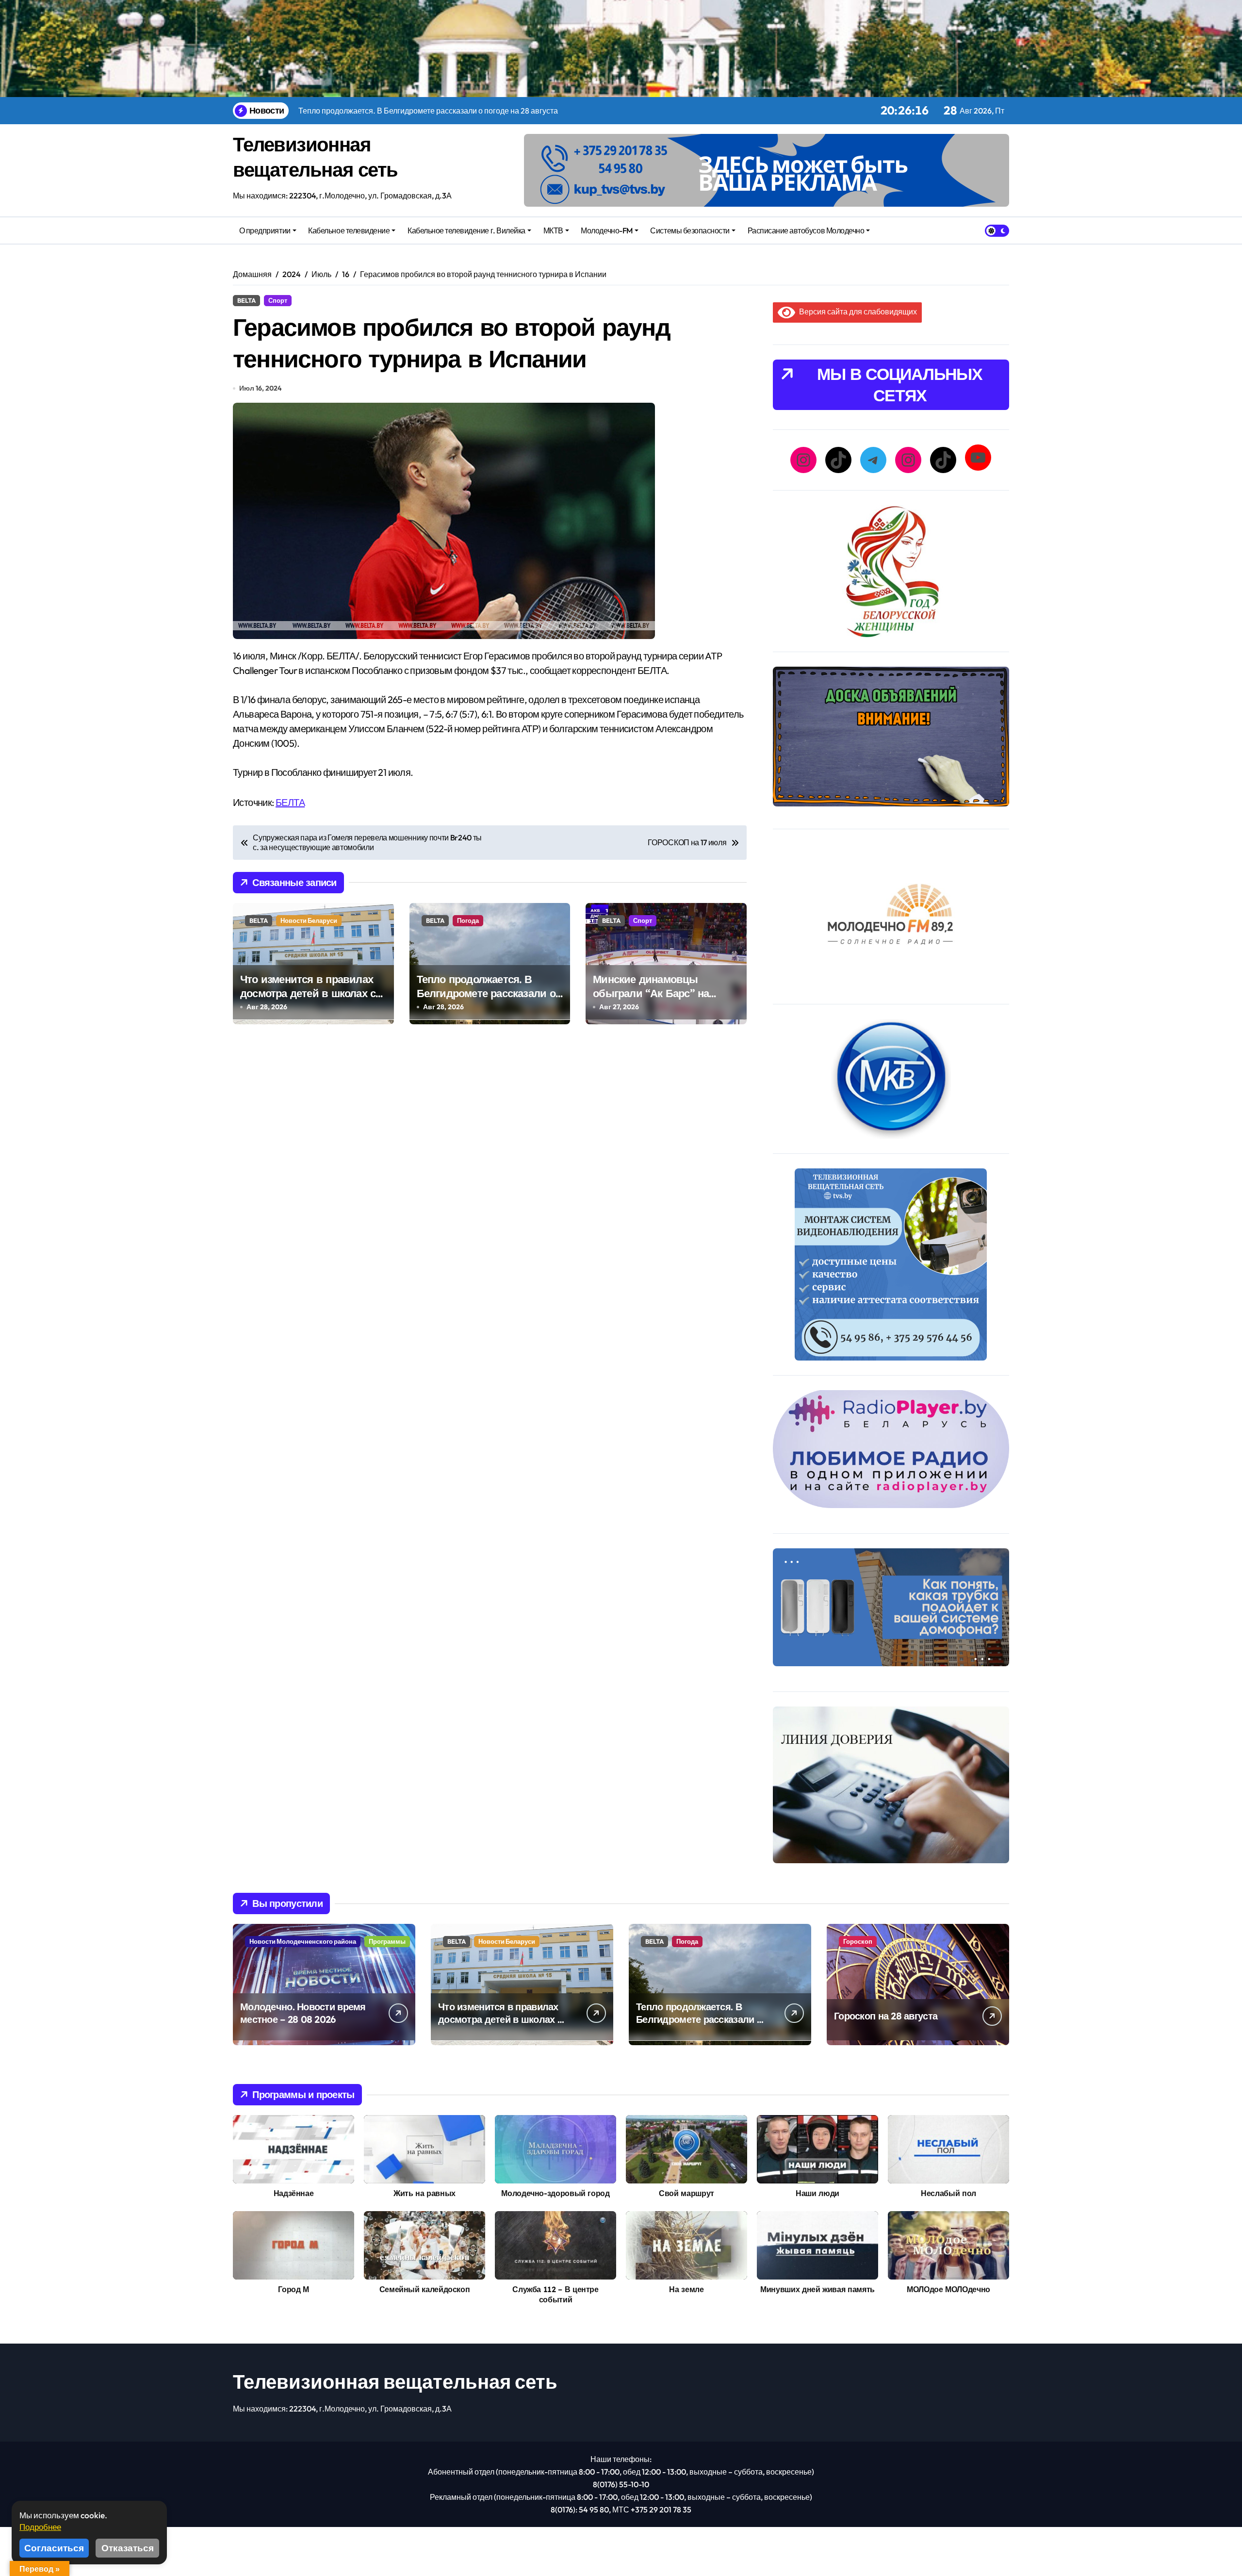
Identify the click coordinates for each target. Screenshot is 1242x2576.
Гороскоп (858, 1941)
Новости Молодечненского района (303, 1941)
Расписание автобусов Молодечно (806, 230)
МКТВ (553, 230)
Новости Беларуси (309, 920)
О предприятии (265, 230)
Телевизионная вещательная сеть (395, 2381)
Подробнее (40, 2527)
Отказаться (128, 2548)
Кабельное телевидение (349, 230)
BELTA (246, 300)
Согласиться (54, 2548)
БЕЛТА (290, 802)
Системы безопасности (690, 230)
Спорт (278, 300)
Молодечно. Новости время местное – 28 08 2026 (303, 2013)
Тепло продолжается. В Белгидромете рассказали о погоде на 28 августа (486, 993)
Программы (387, 1941)
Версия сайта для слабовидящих (856, 312)
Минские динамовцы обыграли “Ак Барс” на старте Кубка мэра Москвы (661, 993)
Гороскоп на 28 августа (886, 2016)
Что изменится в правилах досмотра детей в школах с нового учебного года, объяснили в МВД (308, 1000)
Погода (468, 920)
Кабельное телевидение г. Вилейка (466, 230)
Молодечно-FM (606, 230)
